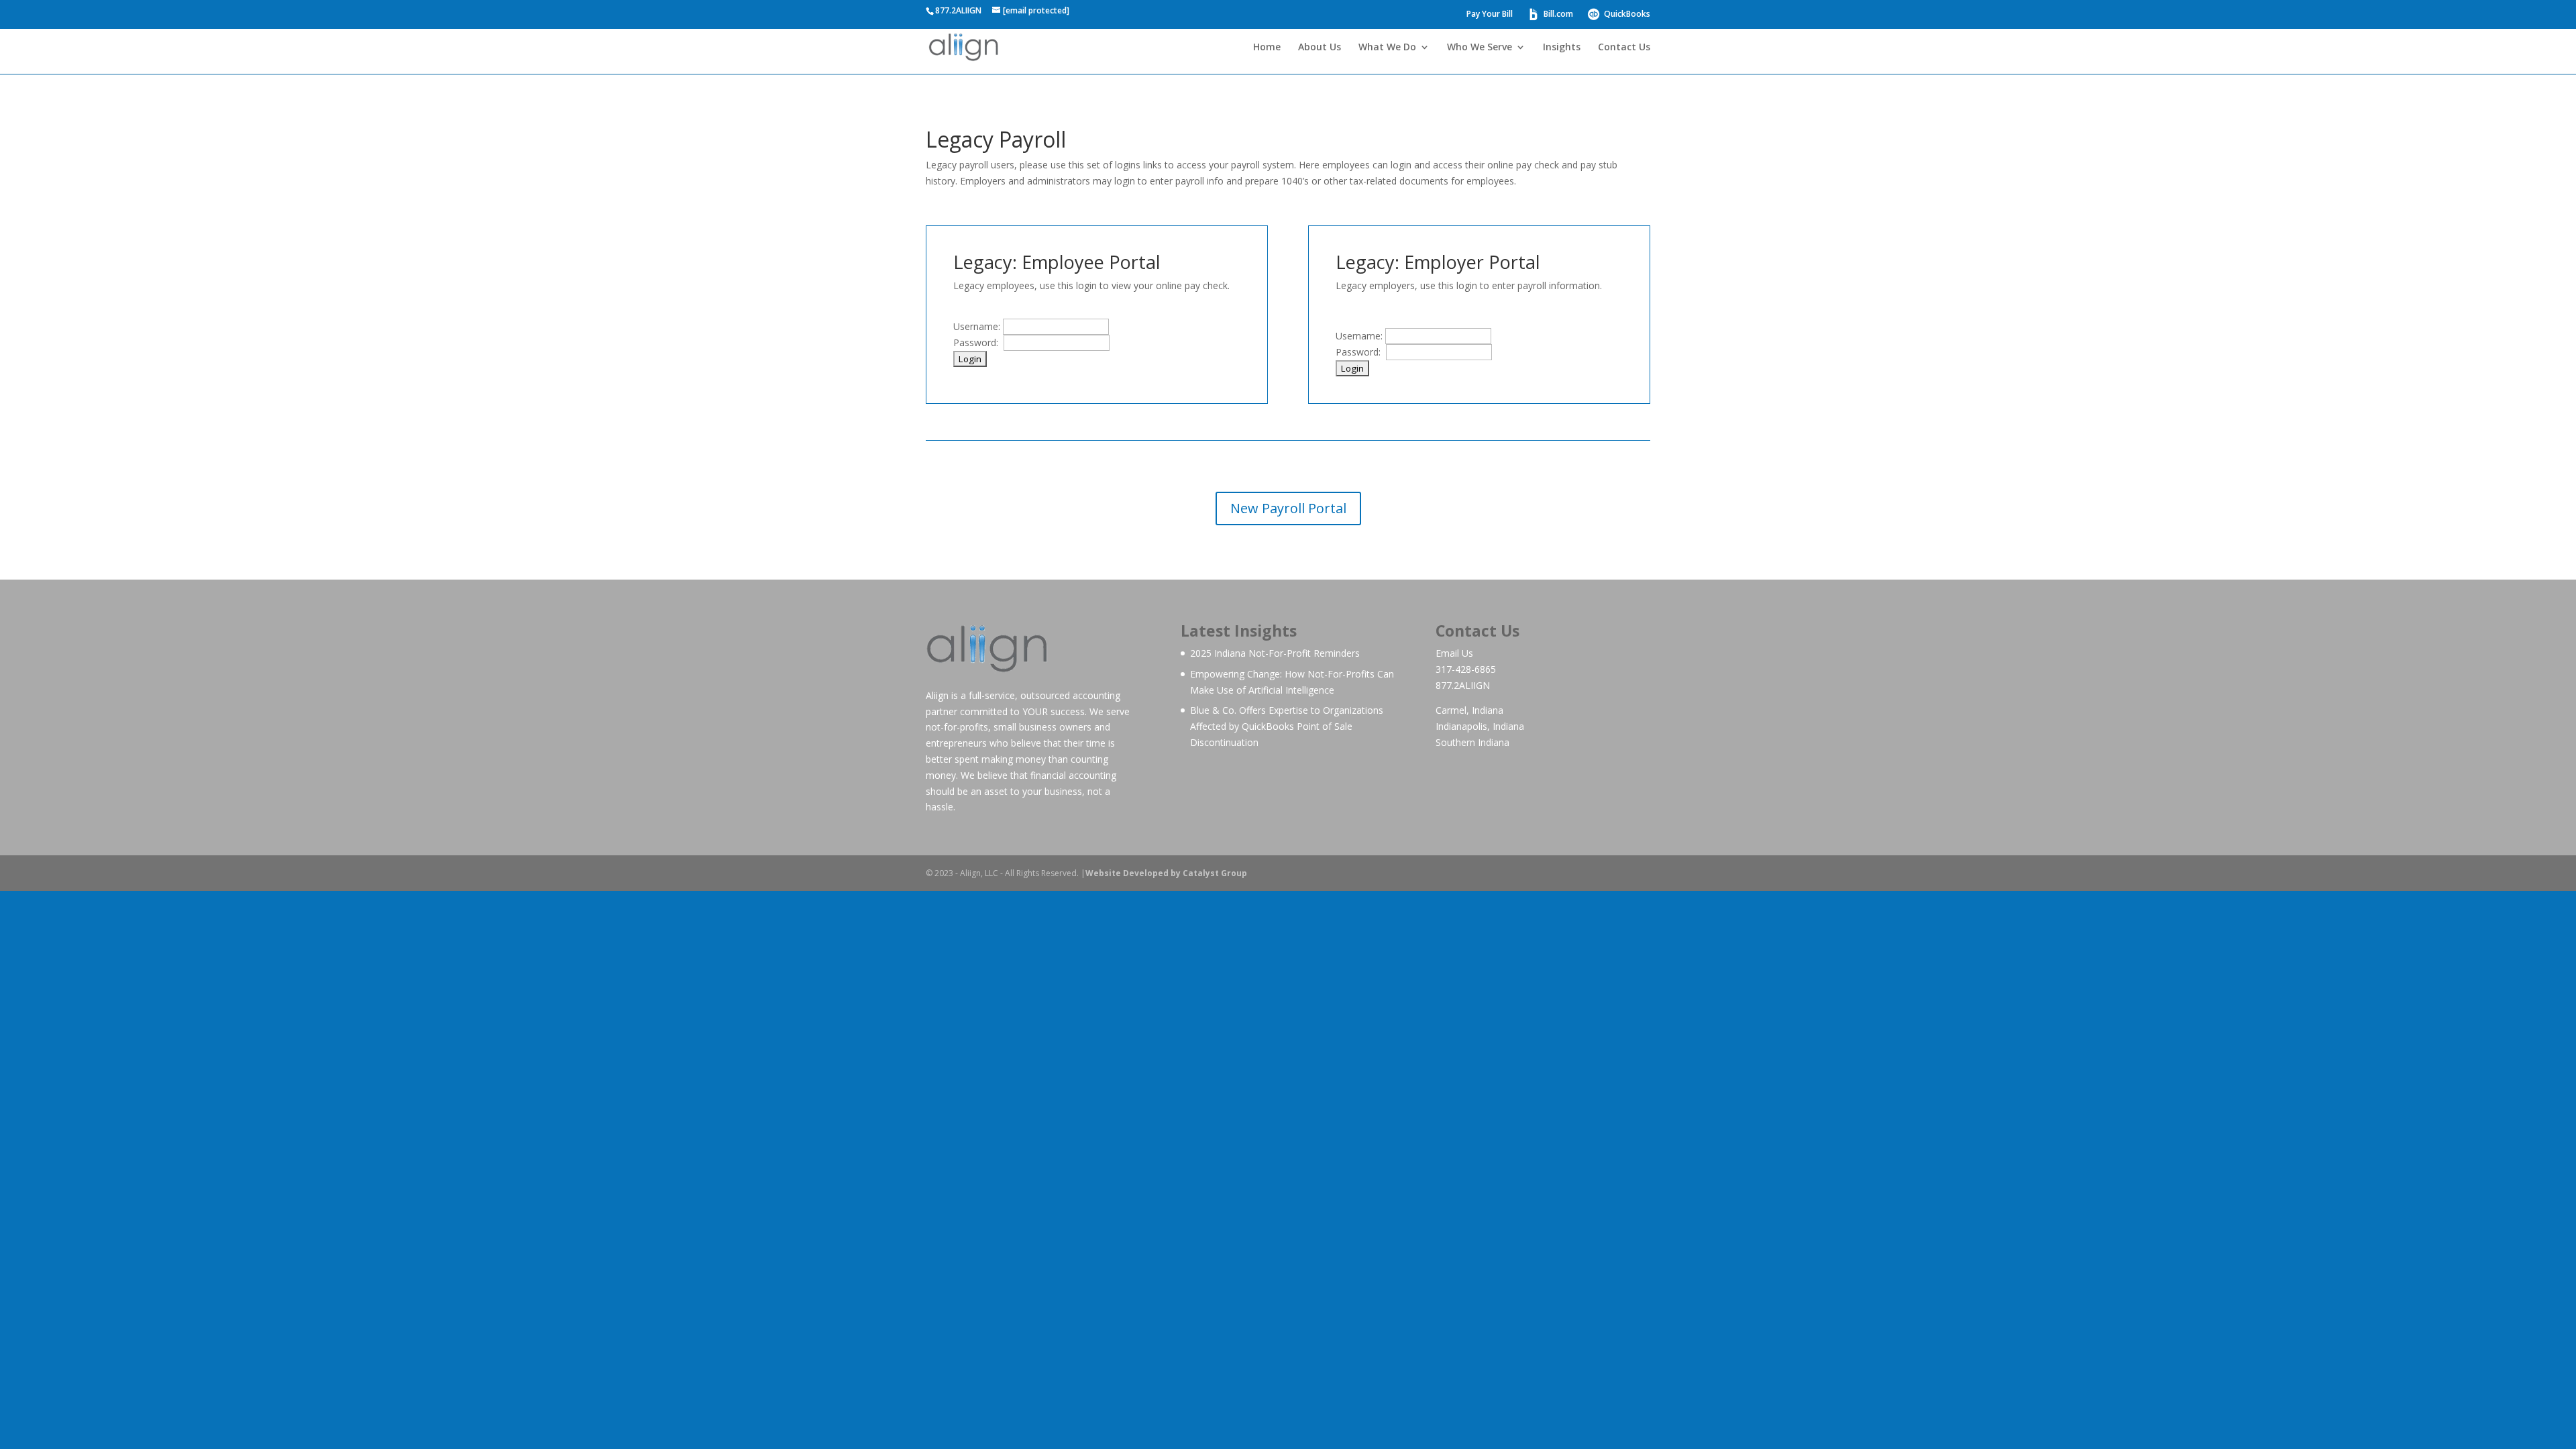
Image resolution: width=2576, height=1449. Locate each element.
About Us (1320, 48)
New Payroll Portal (1288, 508)
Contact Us (1624, 48)
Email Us (1454, 653)
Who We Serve (1480, 48)
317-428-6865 (1466, 669)
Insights (1562, 48)
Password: (978, 342)
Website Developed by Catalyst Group (1166, 873)
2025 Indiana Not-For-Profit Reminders (1275, 653)
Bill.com (1557, 14)
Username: (978, 326)
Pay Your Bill (1490, 15)
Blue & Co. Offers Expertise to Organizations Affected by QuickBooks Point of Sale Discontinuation (1287, 726)
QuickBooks (1626, 14)
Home (1267, 48)
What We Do (1387, 48)
